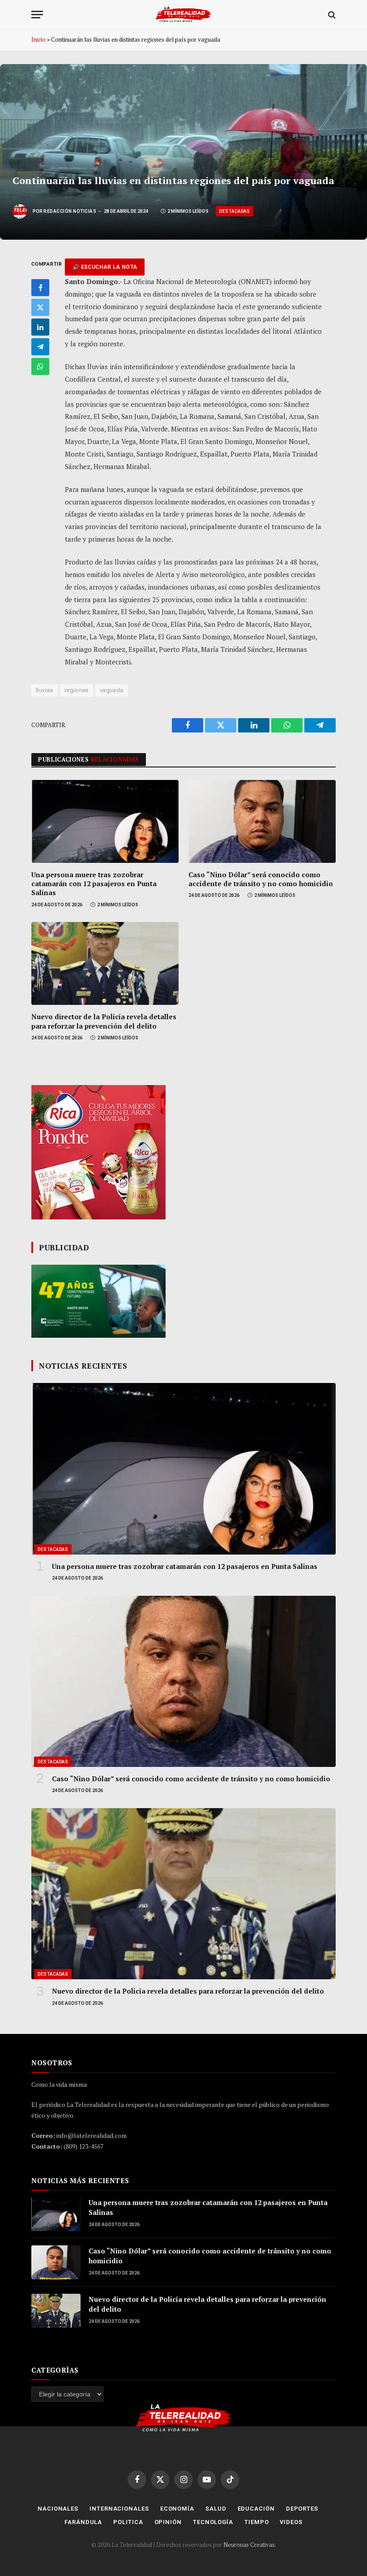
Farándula (83, 2522)
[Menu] (37, 15)
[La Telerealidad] (183, 15)
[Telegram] (40, 347)
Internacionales (119, 2509)
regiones (77, 690)
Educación (256, 2509)
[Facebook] (40, 288)
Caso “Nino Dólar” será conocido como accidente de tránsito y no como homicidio (261, 879)
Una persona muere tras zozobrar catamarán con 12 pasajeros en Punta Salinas (94, 884)
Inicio (38, 39)
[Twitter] (40, 307)
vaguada (112, 690)
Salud (216, 2509)
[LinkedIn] (40, 327)
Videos (291, 2522)
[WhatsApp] (40, 366)
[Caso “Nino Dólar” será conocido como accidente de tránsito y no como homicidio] (262, 821)
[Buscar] (331, 15)
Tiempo (256, 2522)
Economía (177, 2509)
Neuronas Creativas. (250, 2545)
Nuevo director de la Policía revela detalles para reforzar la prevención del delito (104, 1021)
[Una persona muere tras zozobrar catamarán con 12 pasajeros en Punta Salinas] (105, 821)
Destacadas (235, 211)
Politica (128, 2522)
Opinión (168, 2522)
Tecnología (213, 2522)
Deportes (302, 2509)
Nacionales (58, 2509)
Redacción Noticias (70, 211)
